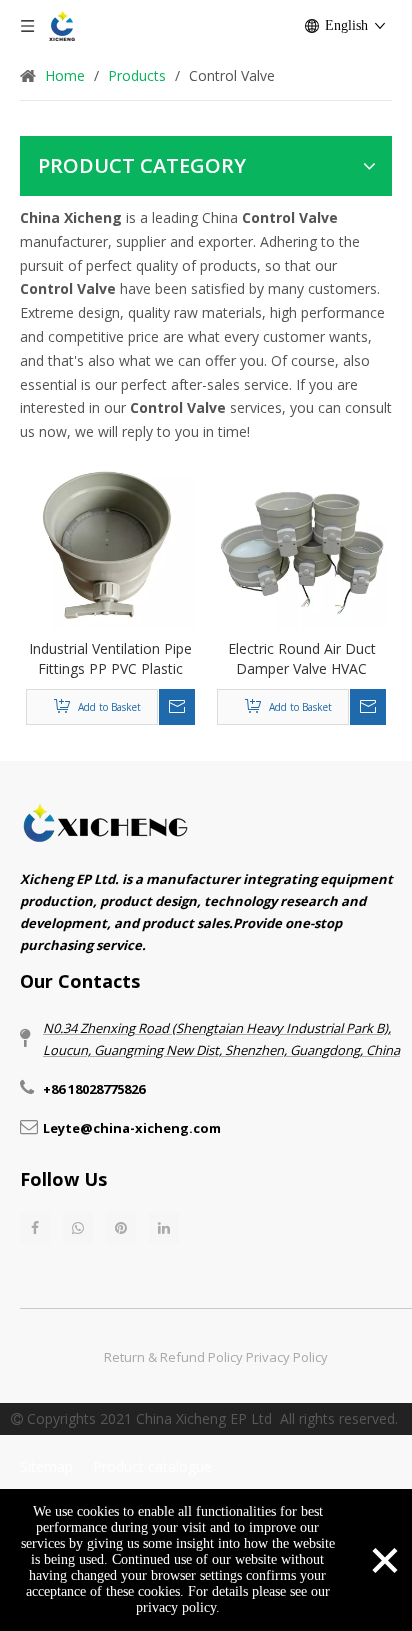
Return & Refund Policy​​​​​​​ (173, 1357)
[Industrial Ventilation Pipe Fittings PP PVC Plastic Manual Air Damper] (110, 542)
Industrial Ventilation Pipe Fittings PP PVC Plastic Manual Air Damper (110, 659)
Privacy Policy (287, 1357)
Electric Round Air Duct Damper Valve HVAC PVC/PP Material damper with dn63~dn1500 (302, 659)
